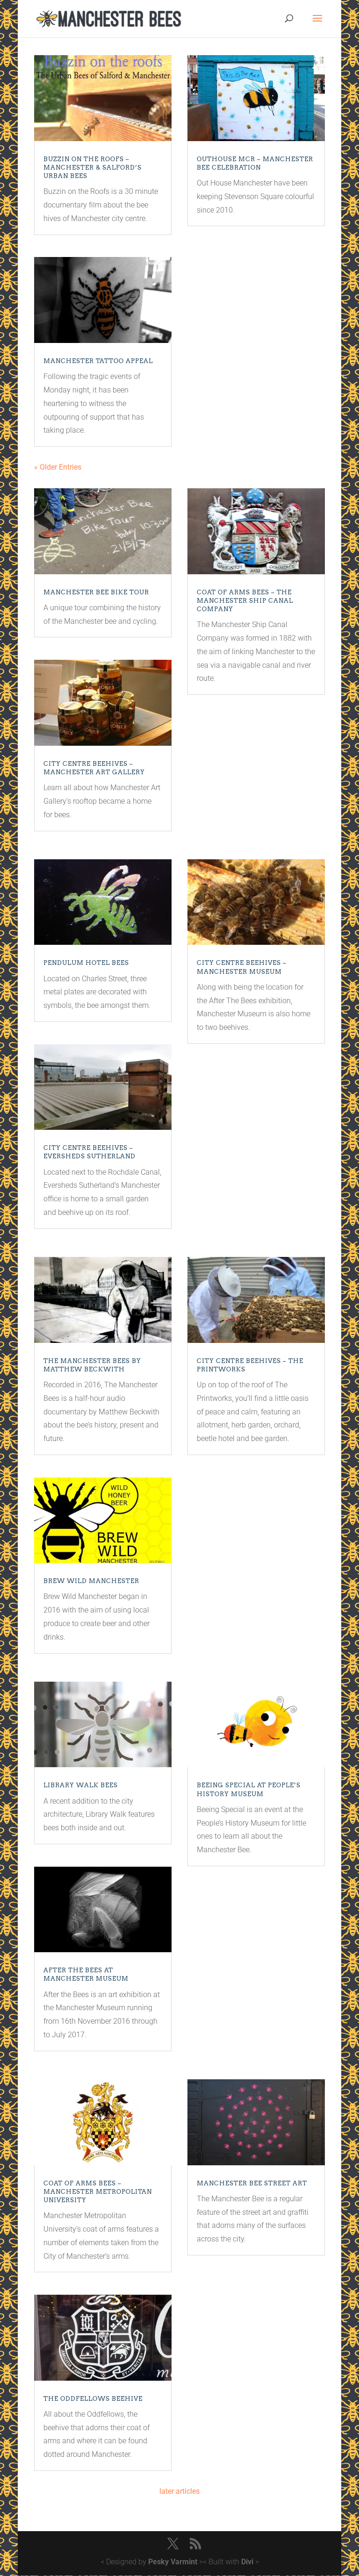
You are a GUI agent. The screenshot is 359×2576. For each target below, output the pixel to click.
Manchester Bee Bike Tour (96, 592)
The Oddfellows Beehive (93, 2399)
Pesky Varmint (173, 2562)
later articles (179, 2491)
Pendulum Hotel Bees (86, 963)
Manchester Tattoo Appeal (98, 361)
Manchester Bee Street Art (252, 2183)
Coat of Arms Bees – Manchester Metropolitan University (98, 2192)
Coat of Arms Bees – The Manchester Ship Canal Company (245, 601)
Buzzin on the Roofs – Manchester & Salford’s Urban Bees (93, 168)
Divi (247, 2562)
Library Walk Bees (81, 1785)
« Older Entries (58, 467)
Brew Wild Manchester (91, 1581)
